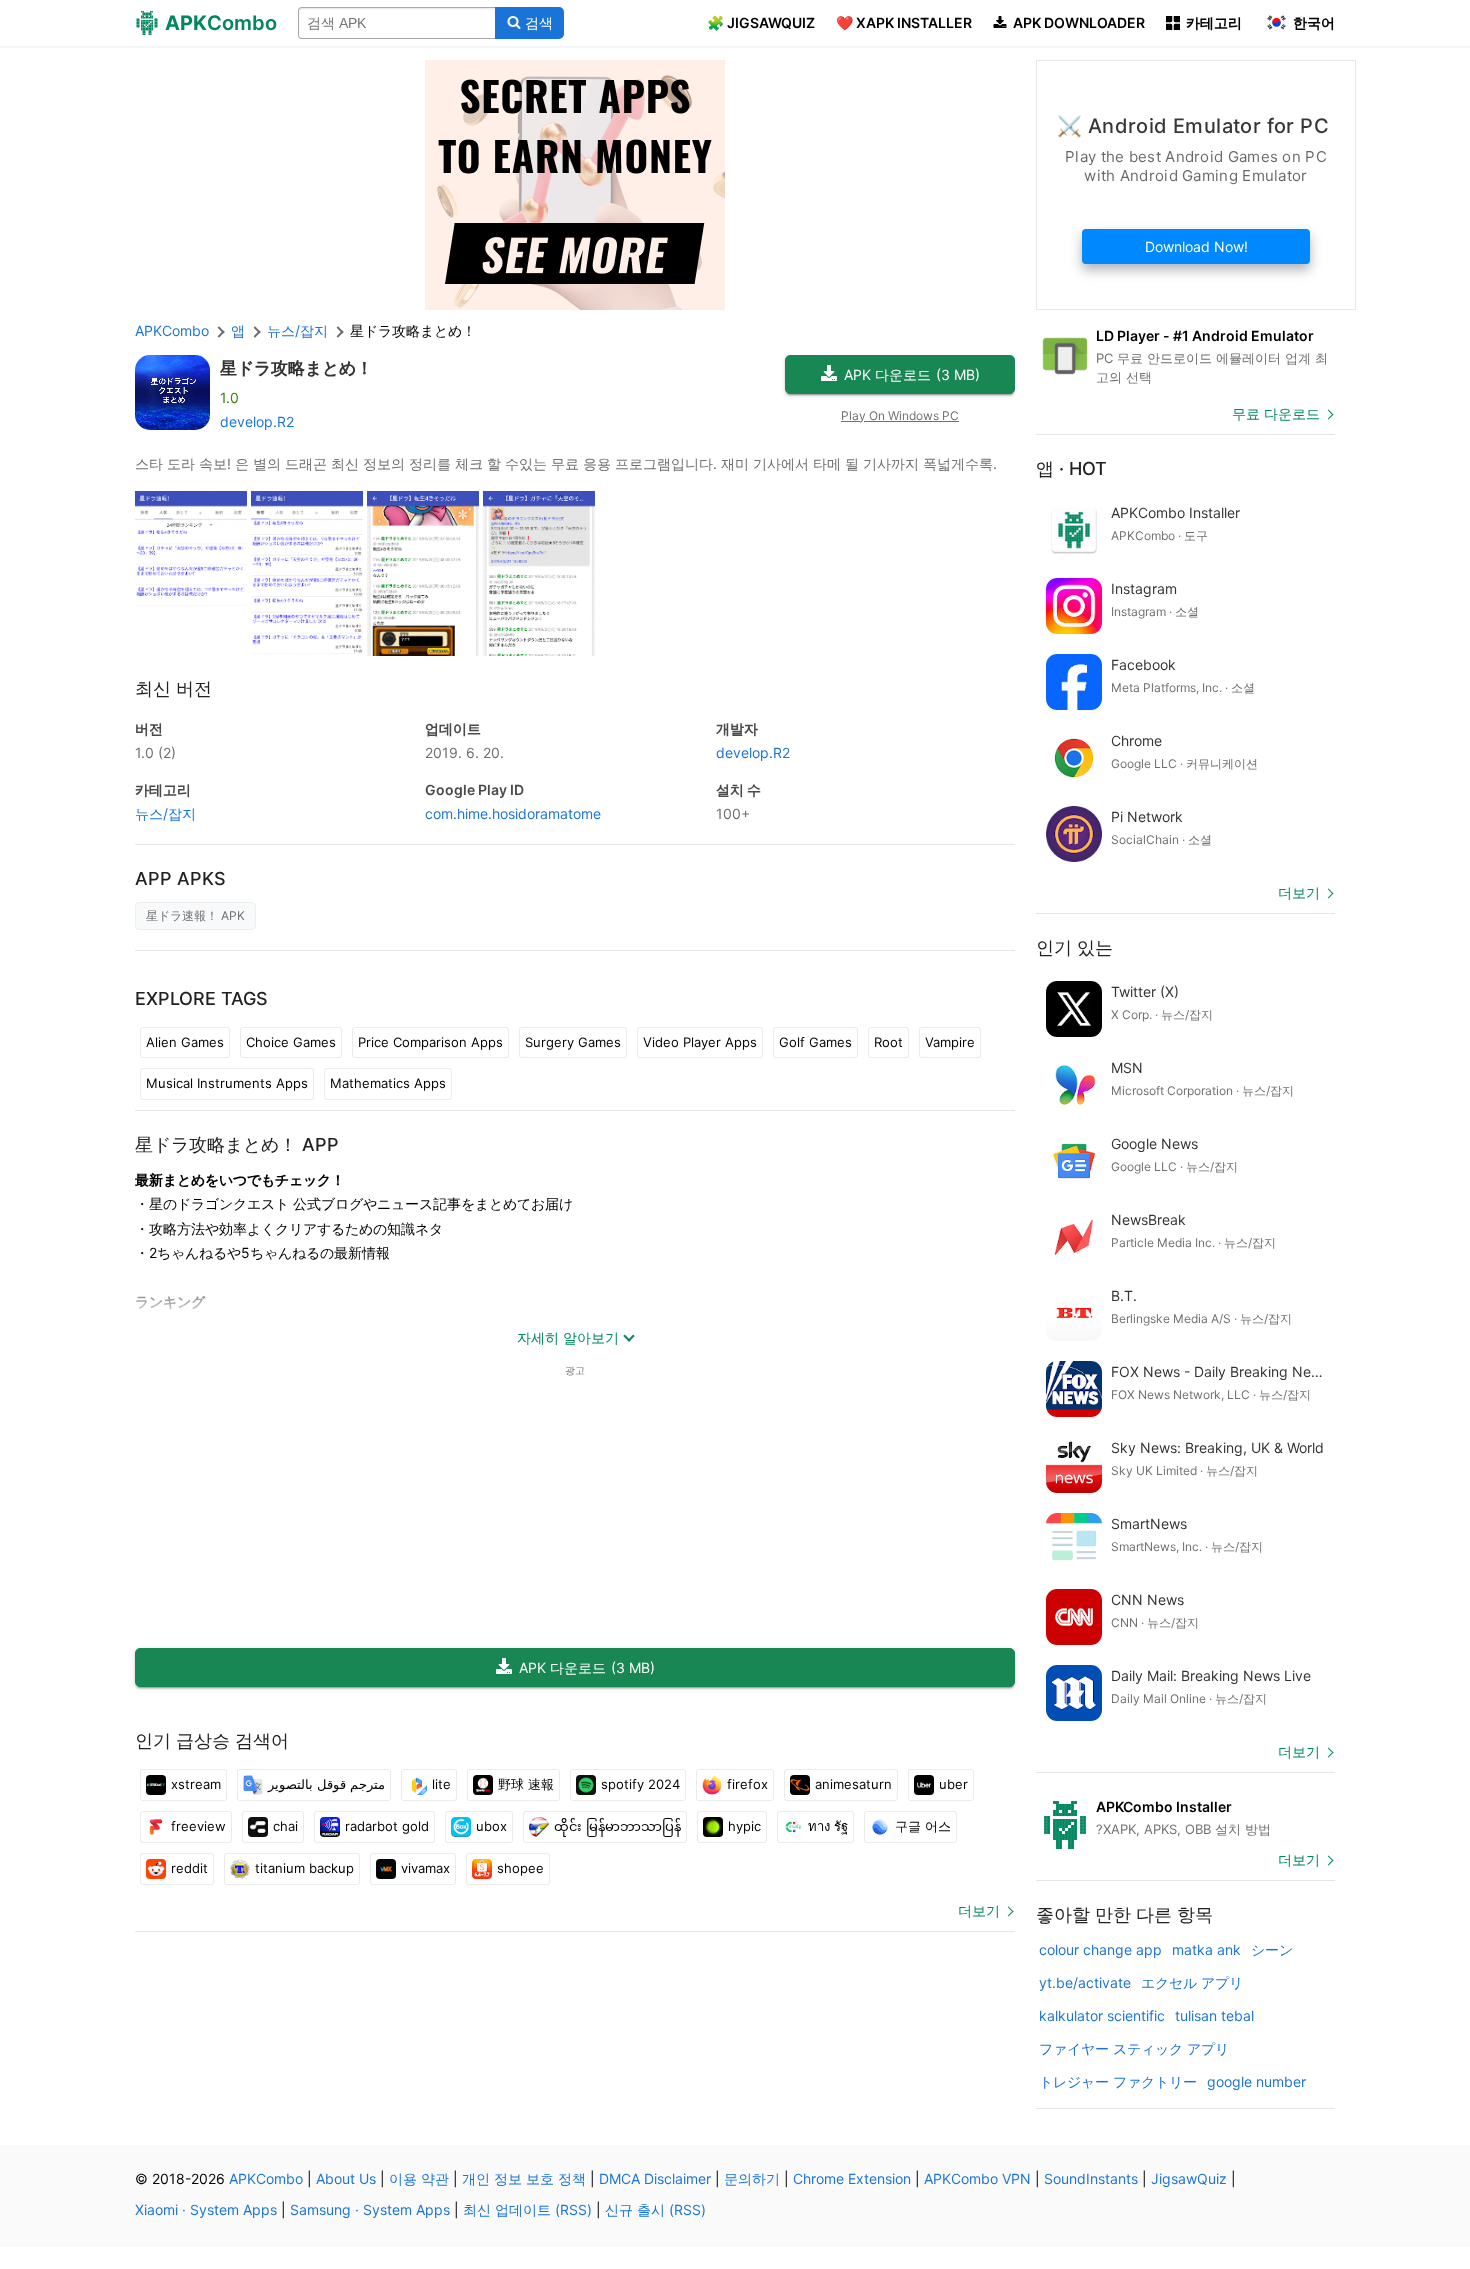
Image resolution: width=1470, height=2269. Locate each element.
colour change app (1100, 1949)
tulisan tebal (1214, 2015)
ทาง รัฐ (828, 1826)
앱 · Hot (1071, 468)
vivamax (425, 1868)
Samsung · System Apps (370, 2209)
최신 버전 (173, 688)
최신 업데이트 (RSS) (527, 2209)
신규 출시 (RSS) (655, 2209)
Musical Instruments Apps (227, 1083)
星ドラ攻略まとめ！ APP (237, 1144)
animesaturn (853, 1784)
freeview (198, 1826)
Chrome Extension (852, 2178)
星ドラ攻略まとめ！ (296, 368)
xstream (196, 1784)
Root (888, 1042)
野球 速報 (526, 1784)
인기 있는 (1074, 947)
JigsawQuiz (1189, 2178)
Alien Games (185, 1042)
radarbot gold (387, 1826)
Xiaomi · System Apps (206, 2209)
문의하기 (752, 2178)
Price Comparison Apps (430, 1042)
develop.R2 (257, 421)
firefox (747, 1784)
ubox (491, 1826)
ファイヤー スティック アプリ (1134, 2048)
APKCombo (172, 330)
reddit (189, 1868)
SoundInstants (1091, 2178)
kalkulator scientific (1102, 2015)
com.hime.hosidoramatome (513, 813)
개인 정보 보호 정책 (524, 2178)
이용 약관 (419, 2178)
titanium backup (304, 1868)
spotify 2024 (640, 1784)
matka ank (1206, 1949)
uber (953, 1784)
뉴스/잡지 (165, 813)
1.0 (155, 752)
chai (285, 1826)
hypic (744, 1826)
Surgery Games (573, 1042)
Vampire (950, 1042)
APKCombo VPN (977, 2178)
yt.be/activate (1085, 1982)
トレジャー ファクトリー (1118, 2081)
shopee (520, 1868)
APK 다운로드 (912, 374)
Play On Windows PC (900, 415)
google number (1256, 2081)
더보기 (979, 1910)
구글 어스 (923, 1826)
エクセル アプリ (1192, 1982)
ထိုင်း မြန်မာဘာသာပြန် (617, 1826)
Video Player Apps (700, 1042)
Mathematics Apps (388, 1083)
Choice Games (291, 1042)
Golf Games (815, 1042)
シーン (1272, 1949)
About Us (346, 2178)
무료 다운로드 (1276, 413)
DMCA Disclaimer (655, 2178)
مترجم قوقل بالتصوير (326, 1784)
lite (441, 1784)
